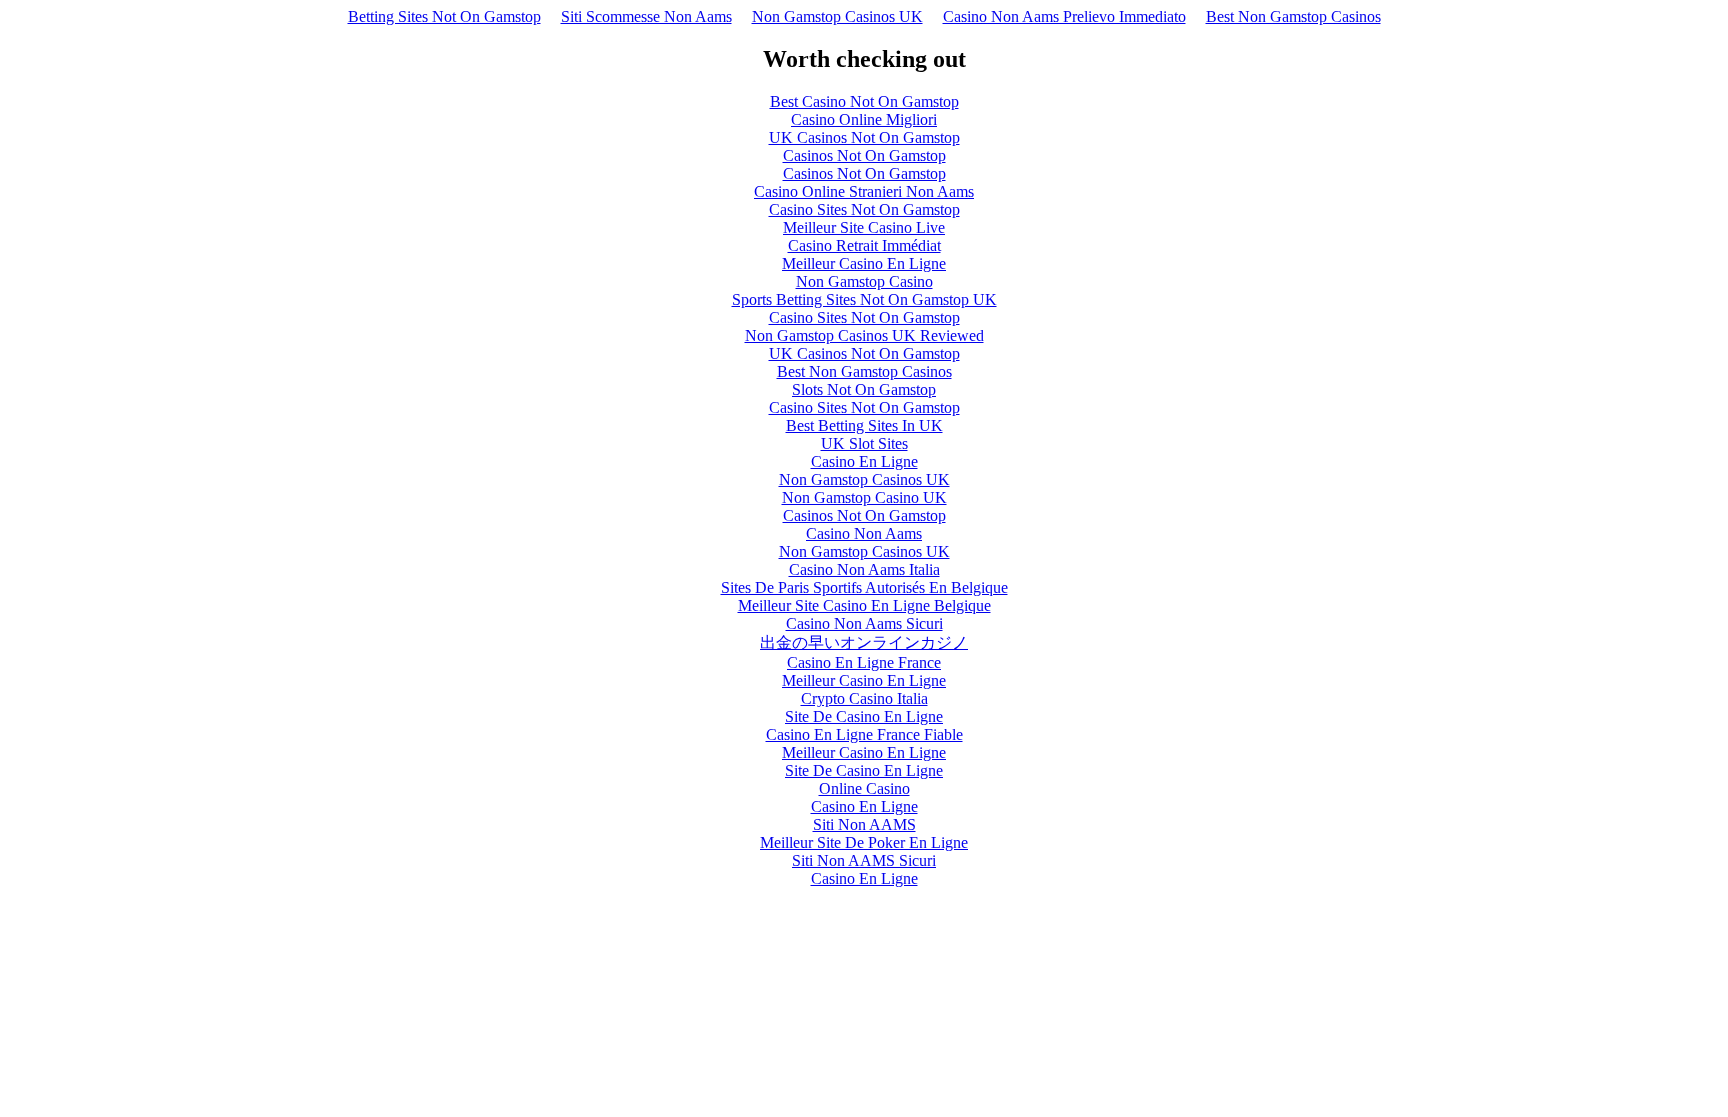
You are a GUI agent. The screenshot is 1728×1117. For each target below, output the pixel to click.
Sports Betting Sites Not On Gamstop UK (864, 299)
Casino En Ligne (864, 461)
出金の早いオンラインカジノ (864, 642)
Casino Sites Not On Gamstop (864, 209)
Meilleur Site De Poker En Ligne (864, 842)
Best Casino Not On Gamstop (864, 101)
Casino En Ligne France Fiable (864, 734)
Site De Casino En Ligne (864, 716)
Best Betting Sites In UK (864, 425)
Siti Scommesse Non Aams (646, 16)
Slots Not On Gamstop (864, 389)
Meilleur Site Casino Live (864, 227)
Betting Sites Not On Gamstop (444, 16)
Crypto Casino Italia (864, 698)
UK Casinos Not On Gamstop (864, 137)
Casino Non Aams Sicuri (864, 623)
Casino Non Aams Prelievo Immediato (1064, 16)
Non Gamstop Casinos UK (837, 16)
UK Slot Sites (864, 443)
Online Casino (864, 788)
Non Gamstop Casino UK (864, 497)
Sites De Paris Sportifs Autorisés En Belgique (864, 587)
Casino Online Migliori (864, 119)
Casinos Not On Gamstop (864, 155)
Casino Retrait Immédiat (864, 245)
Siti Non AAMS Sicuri (864, 860)
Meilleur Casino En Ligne (864, 263)
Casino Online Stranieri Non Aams (864, 191)
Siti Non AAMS (864, 824)
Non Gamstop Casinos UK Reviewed (864, 335)
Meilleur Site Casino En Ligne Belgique (864, 605)
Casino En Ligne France (864, 662)
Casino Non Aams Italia (864, 569)
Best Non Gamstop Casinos (1293, 16)
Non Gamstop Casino (864, 281)
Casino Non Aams (864, 533)
